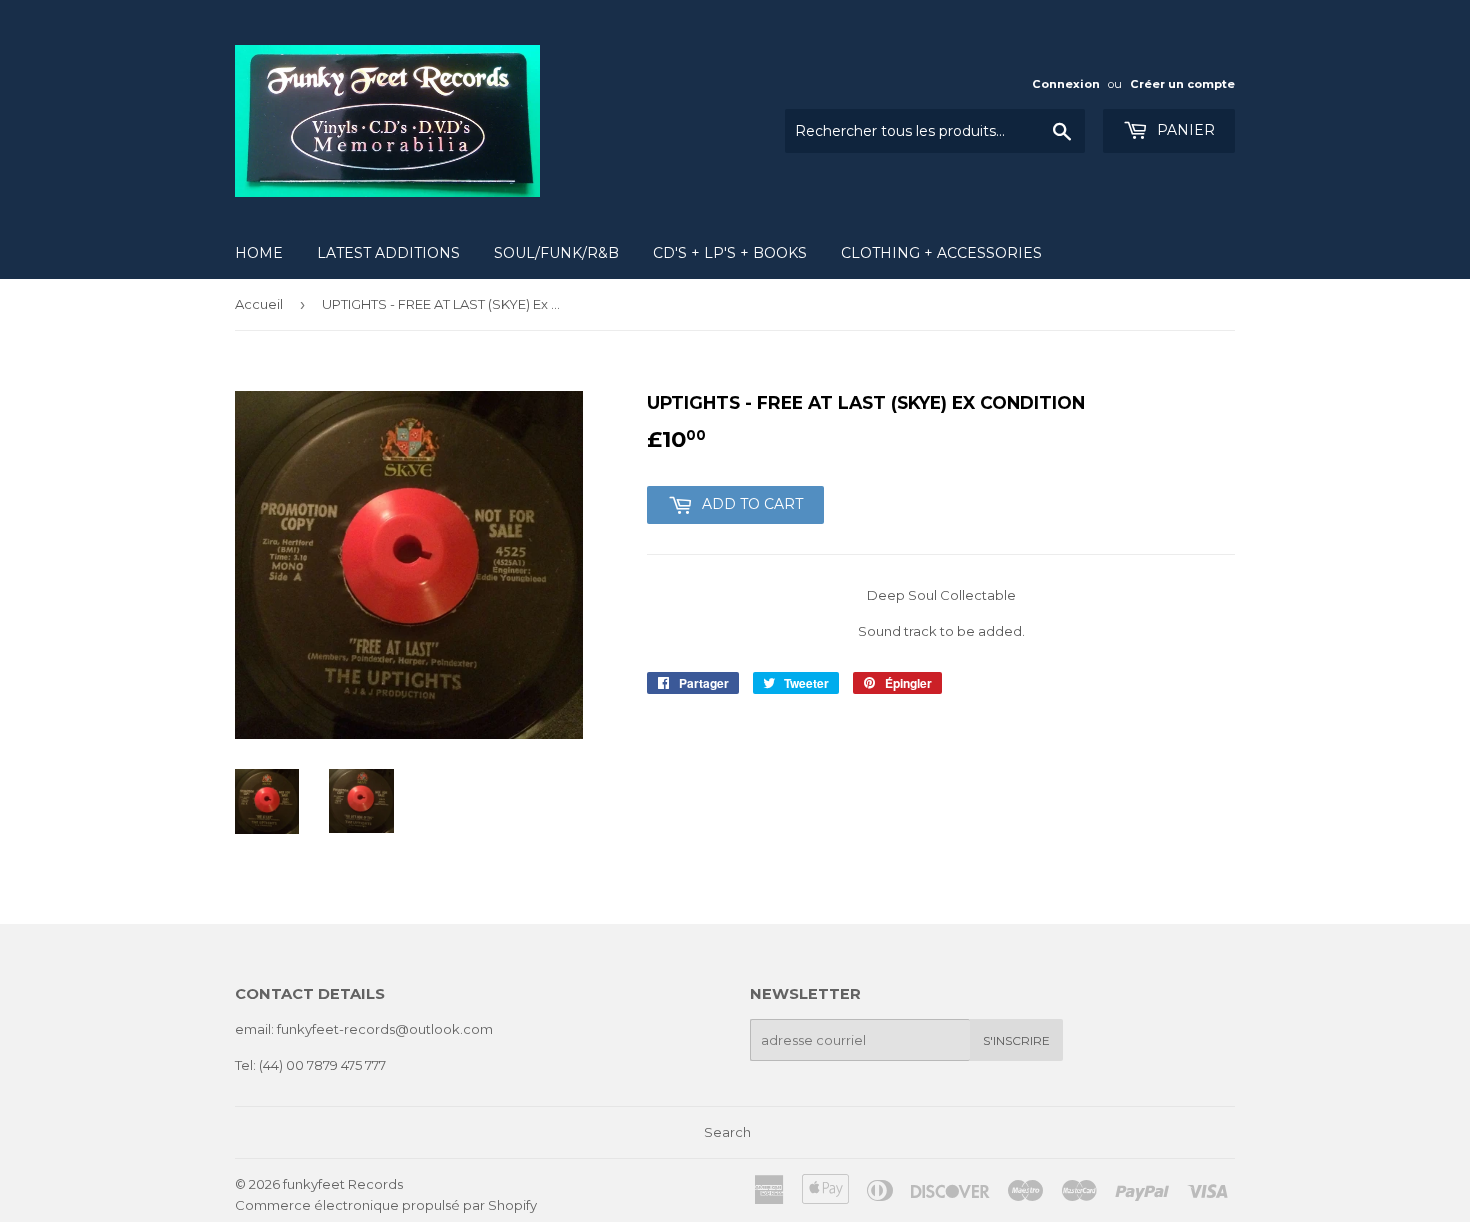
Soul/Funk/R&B (556, 253)
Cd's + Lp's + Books (730, 253)
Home (259, 253)
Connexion (1066, 84)
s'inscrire (1016, 1040)
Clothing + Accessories (941, 253)
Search (727, 1132)
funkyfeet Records (343, 1184)
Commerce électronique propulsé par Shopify (386, 1205)
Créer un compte (1182, 84)
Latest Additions (388, 253)
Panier (1184, 130)
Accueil (259, 304)
